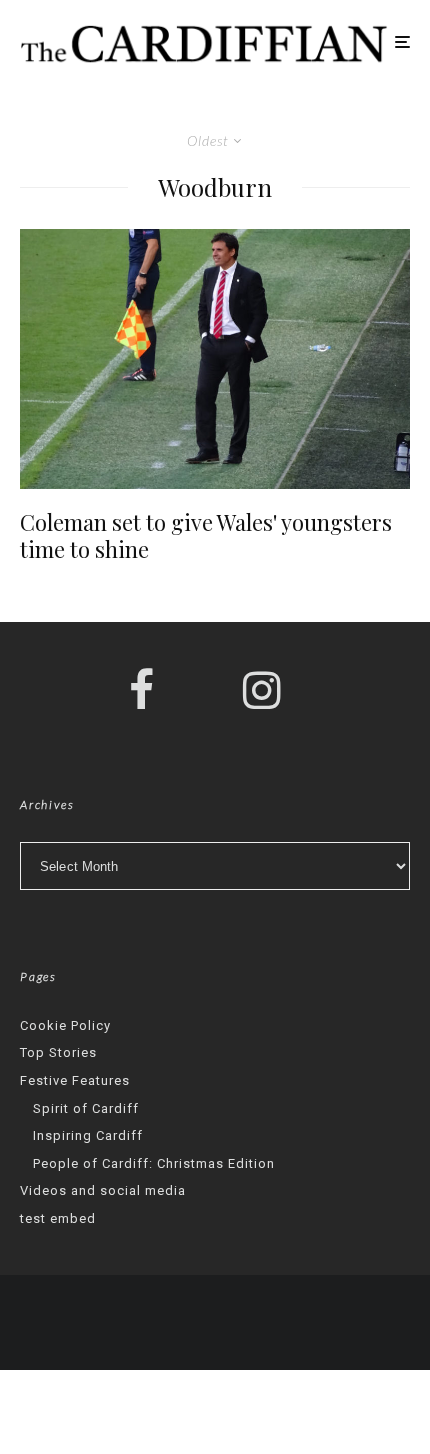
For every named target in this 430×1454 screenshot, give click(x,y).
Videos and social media (103, 1190)
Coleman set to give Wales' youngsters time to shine (206, 535)
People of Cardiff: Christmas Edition (154, 1163)
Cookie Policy (65, 1025)
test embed (58, 1218)
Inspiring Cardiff (88, 1135)
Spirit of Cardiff (86, 1108)
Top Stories (58, 1052)
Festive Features (75, 1080)
